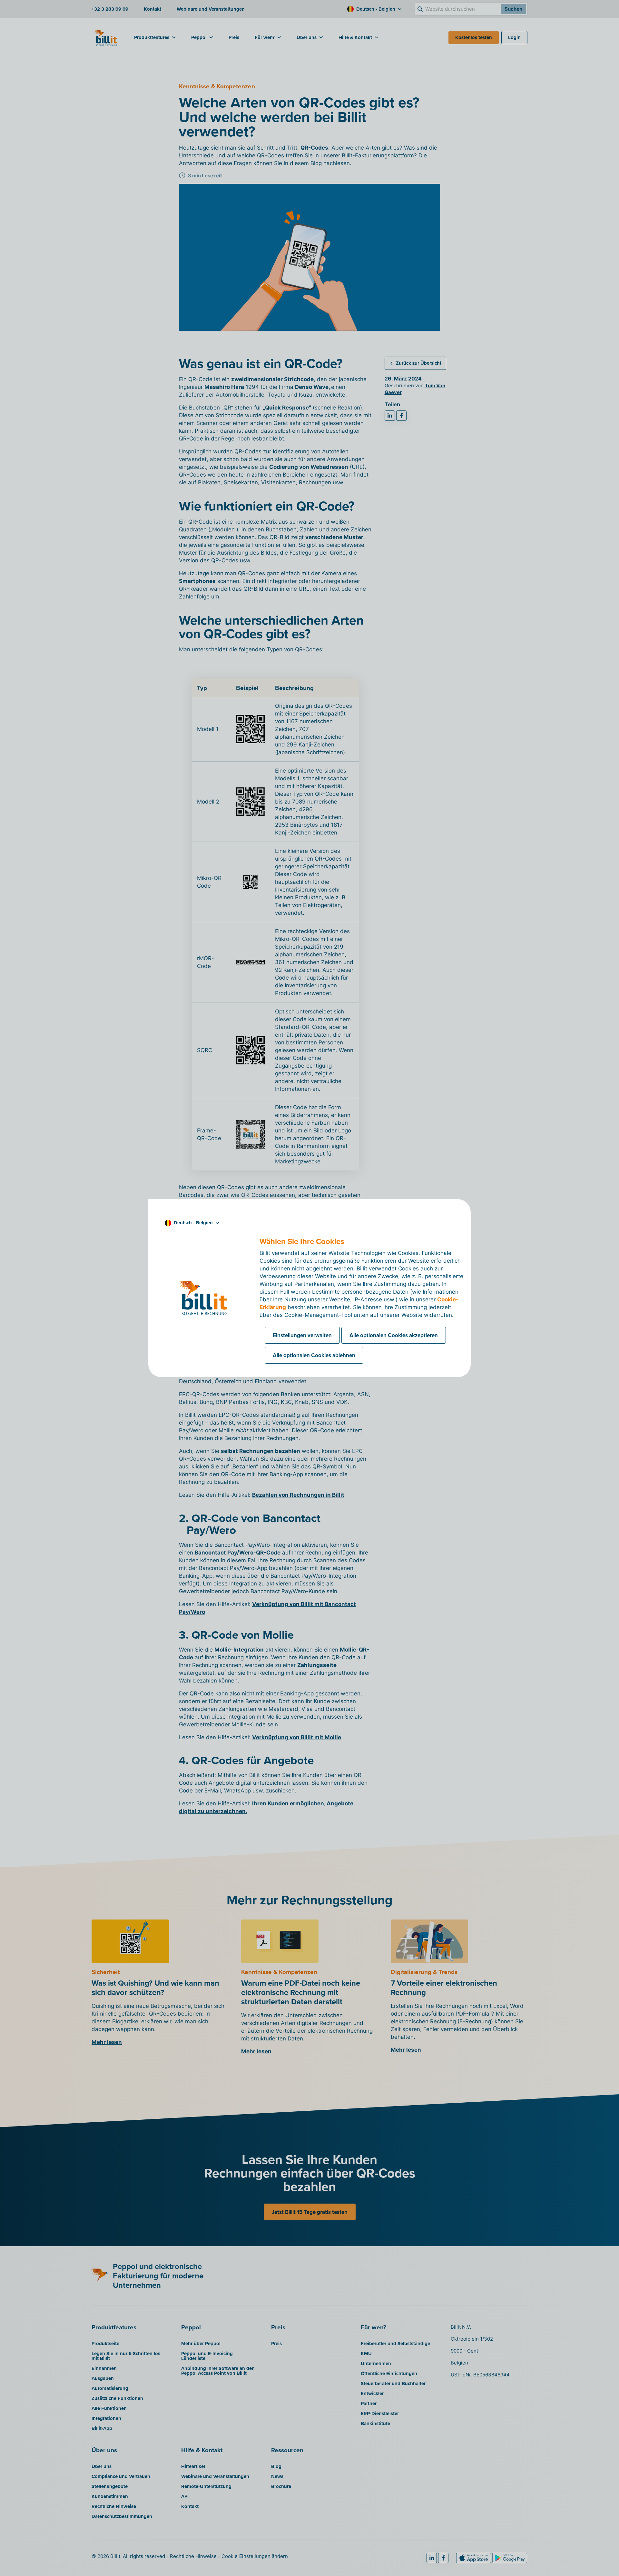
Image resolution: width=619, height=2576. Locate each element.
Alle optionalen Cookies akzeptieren (394, 1335)
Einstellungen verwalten (302, 1335)
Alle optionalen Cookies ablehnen (314, 1355)
